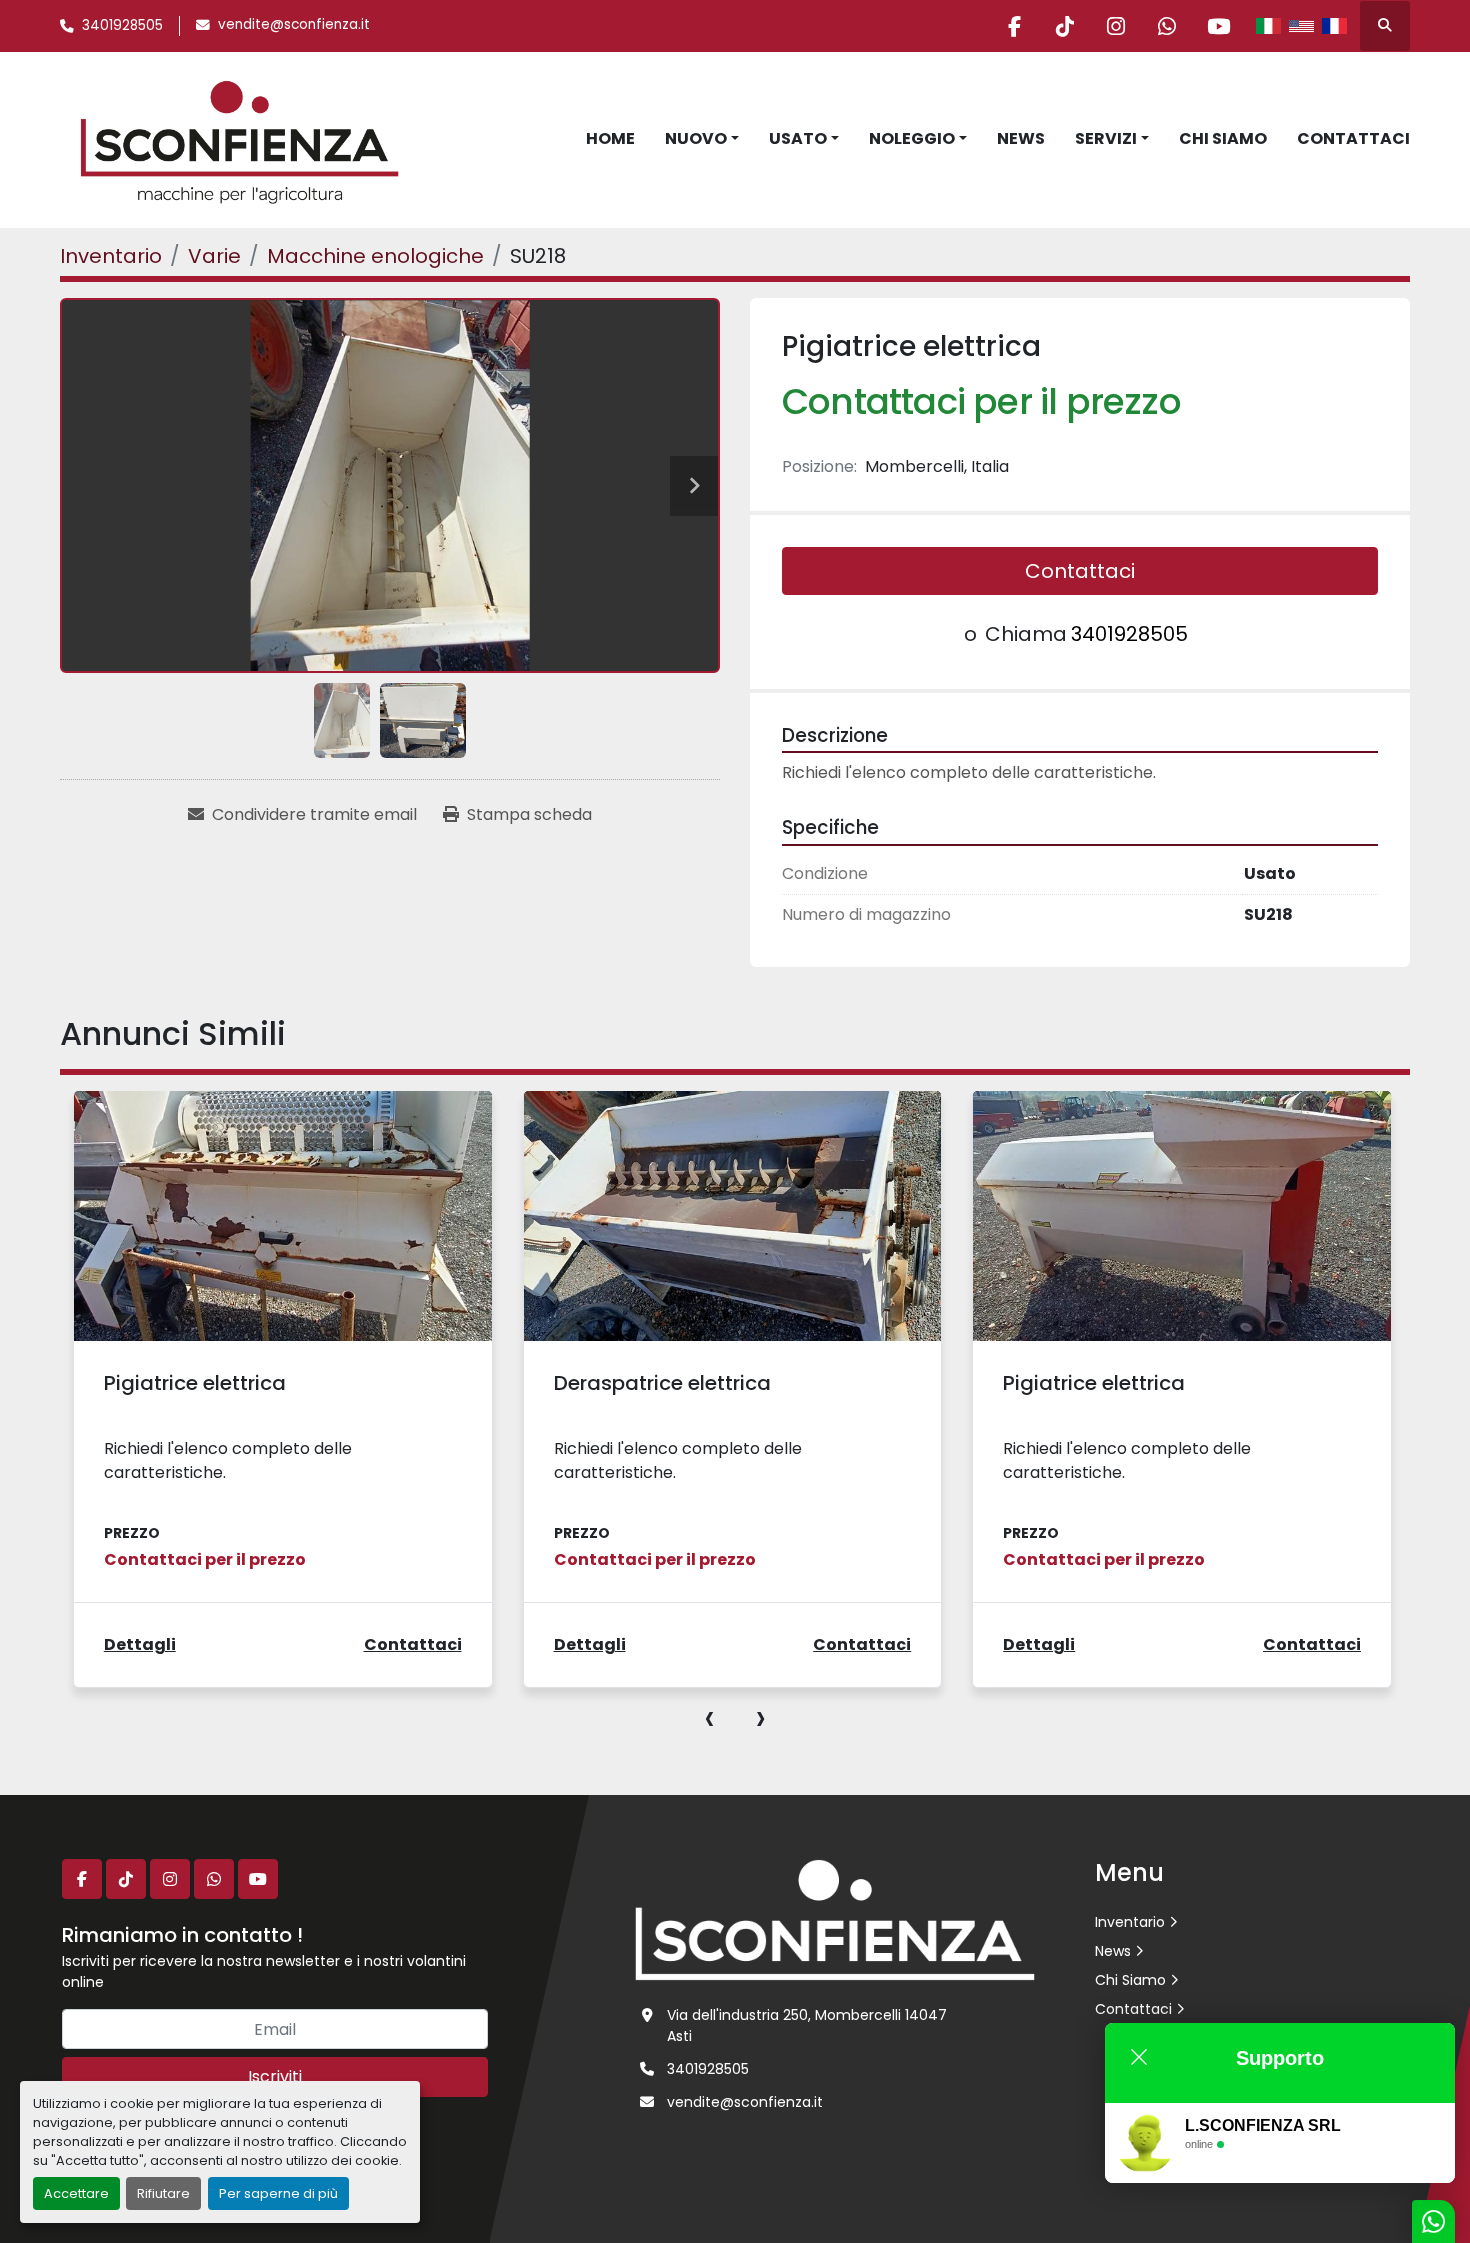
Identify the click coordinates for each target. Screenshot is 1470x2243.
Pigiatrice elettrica (195, 1383)
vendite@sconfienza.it (294, 24)
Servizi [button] (1106, 138)
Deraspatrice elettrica (662, 1383)
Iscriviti (275, 2076)
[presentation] (709, 1717)
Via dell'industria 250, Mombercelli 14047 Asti (807, 2025)
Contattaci (1353, 138)
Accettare (76, 2193)
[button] (702, 139)
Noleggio (912, 138)
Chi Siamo (1223, 138)
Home (610, 138)
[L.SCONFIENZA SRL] (835, 1919)
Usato (798, 138)
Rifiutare (163, 2193)
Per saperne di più (278, 2193)
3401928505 (122, 25)
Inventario (1130, 1922)
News (1021, 138)
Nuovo (696, 138)
